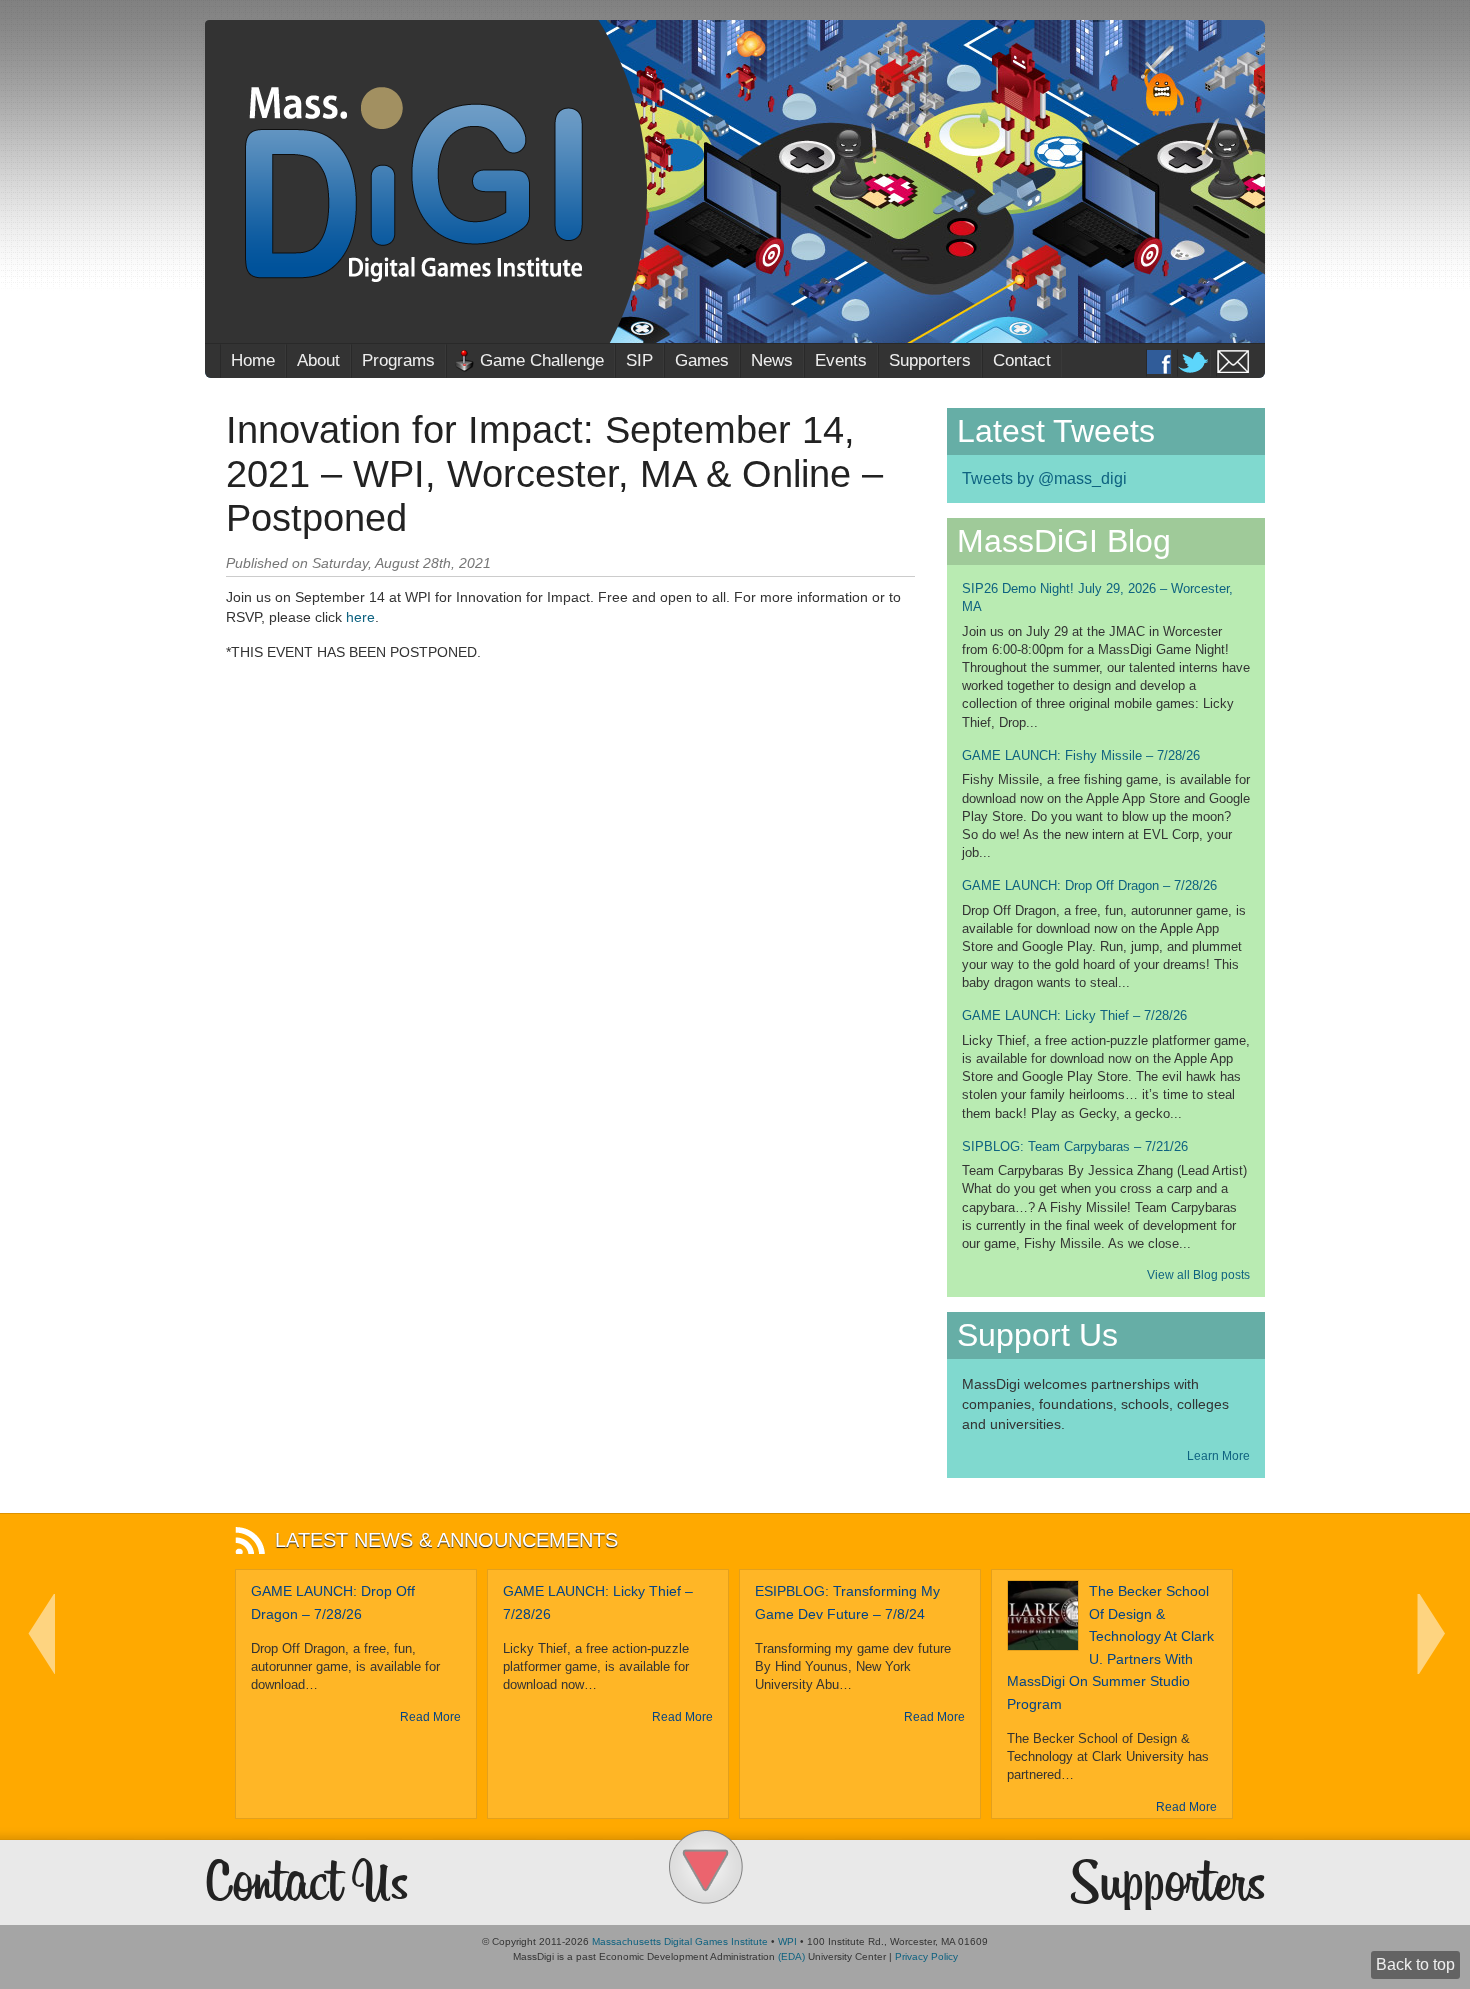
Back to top (1415, 1964)
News (772, 360)
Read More (430, 1717)
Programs (398, 360)
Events (841, 360)
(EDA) (791, 1956)
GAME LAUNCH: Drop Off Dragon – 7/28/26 (1089, 885)
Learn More (1218, 1456)
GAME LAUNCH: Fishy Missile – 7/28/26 (1081, 755)
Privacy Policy (926, 1956)
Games (702, 360)
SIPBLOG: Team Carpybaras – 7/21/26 (1075, 1146)
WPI (787, 1941)
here (360, 617)
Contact (1022, 360)
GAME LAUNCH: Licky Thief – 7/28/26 (1074, 1015)
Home (253, 360)
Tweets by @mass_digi (1044, 478)
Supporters (930, 360)
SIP (639, 360)
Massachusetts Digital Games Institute (680, 1941)
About (318, 360)
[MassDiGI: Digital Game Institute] (735, 181)
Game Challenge (542, 360)
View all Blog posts (1198, 1275)
